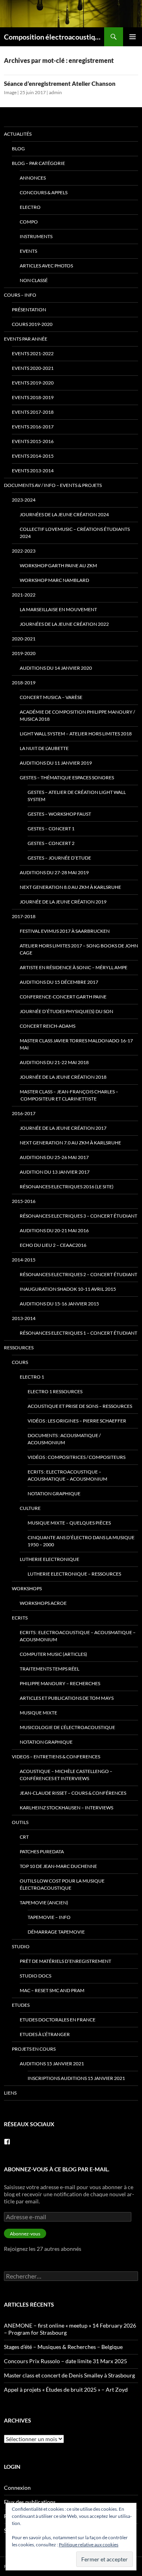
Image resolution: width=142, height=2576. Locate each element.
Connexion (17, 2488)
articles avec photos (46, 266)
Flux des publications (30, 2502)
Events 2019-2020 (33, 383)
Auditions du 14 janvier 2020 (56, 668)
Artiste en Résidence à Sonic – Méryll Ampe (74, 967)
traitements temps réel (50, 1669)
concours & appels (44, 192)
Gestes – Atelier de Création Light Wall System (77, 796)
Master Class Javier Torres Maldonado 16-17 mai (76, 1044)
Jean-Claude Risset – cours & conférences (73, 1793)
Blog (18, 149)
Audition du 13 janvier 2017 (55, 1172)
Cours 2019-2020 (32, 324)
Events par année (26, 339)
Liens (10, 2093)
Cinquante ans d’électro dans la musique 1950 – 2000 (81, 1541)
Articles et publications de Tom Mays (67, 1698)
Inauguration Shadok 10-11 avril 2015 (68, 1289)
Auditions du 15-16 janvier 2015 (59, 1304)
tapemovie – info (49, 1917)
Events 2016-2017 (33, 427)
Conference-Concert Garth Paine (63, 997)
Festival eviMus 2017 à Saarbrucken (65, 931)
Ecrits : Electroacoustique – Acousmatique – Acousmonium (67, 1475)
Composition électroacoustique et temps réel (54, 37)
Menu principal (133, 37)
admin (55, 92)
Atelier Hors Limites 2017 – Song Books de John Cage (79, 949)
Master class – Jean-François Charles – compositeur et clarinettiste (69, 1095)
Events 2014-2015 (33, 456)
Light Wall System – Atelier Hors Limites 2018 (76, 734)
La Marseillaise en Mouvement (58, 609)
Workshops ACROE (43, 1603)
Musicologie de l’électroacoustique (67, 1727)
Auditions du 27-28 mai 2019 (54, 872)
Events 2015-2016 (33, 441)
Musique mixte (38, 1713)
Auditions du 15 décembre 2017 (59, 982)
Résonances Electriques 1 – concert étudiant (78, 1333)
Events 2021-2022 (33, 353)
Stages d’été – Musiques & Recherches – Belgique (63, 2347)
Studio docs (35, 1976)
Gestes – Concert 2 (51, 843)
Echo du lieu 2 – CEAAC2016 (53, 1245)
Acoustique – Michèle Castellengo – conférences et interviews (66, 1775)
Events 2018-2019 (33, 397)
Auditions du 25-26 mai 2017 (54, 1157)
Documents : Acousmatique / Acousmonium (64, 1439)
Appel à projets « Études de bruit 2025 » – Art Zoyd (66, 2389)
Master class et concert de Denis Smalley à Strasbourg (69, 2375)
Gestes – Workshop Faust (59, 814)
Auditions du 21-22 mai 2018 (54, 1062)
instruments (36, 236)
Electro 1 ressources (55, 1391)
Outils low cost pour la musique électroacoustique (62, 1884)
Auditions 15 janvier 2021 (52, 2064)
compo (29, 222)
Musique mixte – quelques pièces (69, 1523)
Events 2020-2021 (33, 368)
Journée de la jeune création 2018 (63, 1077)
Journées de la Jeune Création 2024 (64, 514)
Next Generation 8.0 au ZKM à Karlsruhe (70, 887)
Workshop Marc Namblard (54, 580)
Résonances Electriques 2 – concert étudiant (78, 1274)
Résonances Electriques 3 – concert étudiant (78, 1216)
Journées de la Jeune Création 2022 (64, 624)
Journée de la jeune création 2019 (63, 902)
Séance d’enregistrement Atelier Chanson (60, 83)
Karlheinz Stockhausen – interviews (66, 1808)
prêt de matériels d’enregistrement (65, 1961)
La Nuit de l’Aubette (44, 748)
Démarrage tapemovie (56, 1932)
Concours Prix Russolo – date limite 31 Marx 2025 (65, 2361)
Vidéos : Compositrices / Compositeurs (77, 1457)
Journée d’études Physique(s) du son (66, 1011)
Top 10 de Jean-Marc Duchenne (58, 1866)
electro (30, 207)
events (28, 251)
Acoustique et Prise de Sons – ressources (80, 1406)
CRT (24, 1837)
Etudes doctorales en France (58, 2020)
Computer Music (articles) (53, 1654)
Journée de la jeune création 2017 (63, 1128)
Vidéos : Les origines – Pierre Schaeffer (77, 1421)
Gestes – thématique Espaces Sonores (67, 778)
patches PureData (42, 1851)
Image (10, 92)
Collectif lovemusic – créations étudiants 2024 (75, 533)
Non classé (34, 280)
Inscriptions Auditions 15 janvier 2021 (76, 2078)
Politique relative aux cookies (89, 2545)
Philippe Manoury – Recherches (60, 1683)
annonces (33, 178)
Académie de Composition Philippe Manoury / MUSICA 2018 (77, 715)
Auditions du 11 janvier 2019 (56, 763)
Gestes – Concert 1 (51, 829)
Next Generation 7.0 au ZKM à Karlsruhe (70, 1143)
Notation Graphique (54, 1494)
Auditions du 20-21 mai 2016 (54, 1230)
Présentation (29, 310)
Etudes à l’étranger (45, 2034)
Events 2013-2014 (33, 471)
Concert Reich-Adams (48, 1026)
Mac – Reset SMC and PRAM (52, 1990)
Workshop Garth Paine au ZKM (58, 565)
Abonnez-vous (25, 2234)
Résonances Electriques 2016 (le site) (67, 1187)
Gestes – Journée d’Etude (59, 858)
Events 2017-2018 (33, 412)
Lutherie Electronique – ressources (74, 1574)
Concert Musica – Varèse (51, 697)
